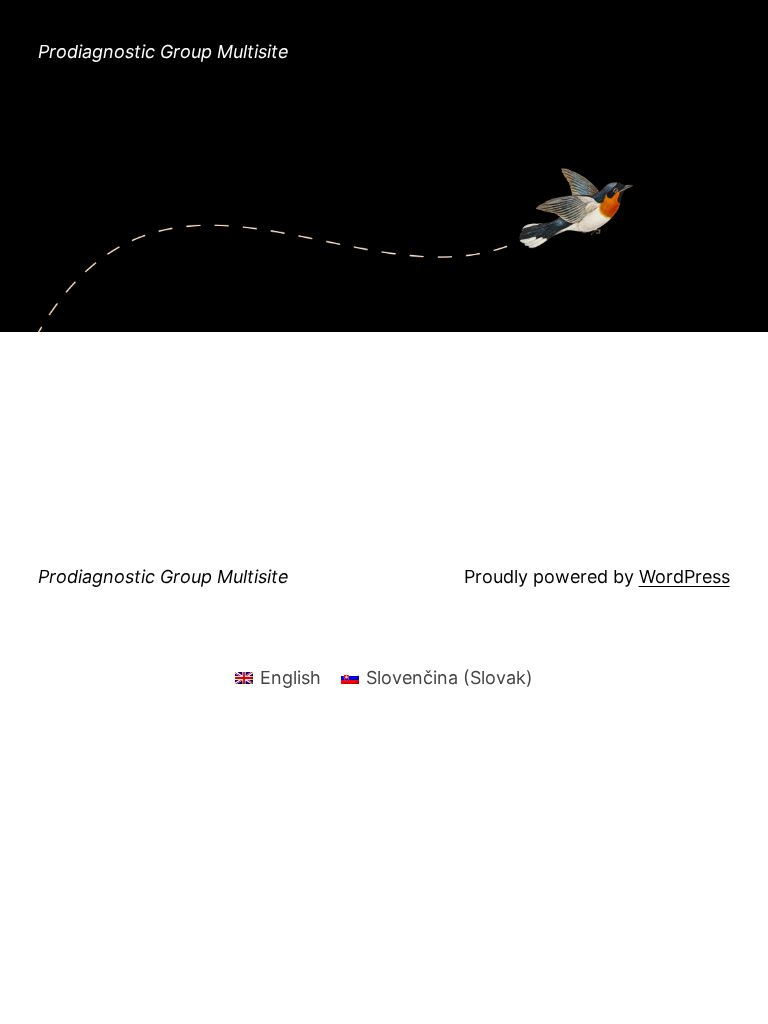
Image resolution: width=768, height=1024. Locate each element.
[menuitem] (278, 678)
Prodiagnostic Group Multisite (163, 51)
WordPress (684, 576)
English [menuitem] (290, 677)
